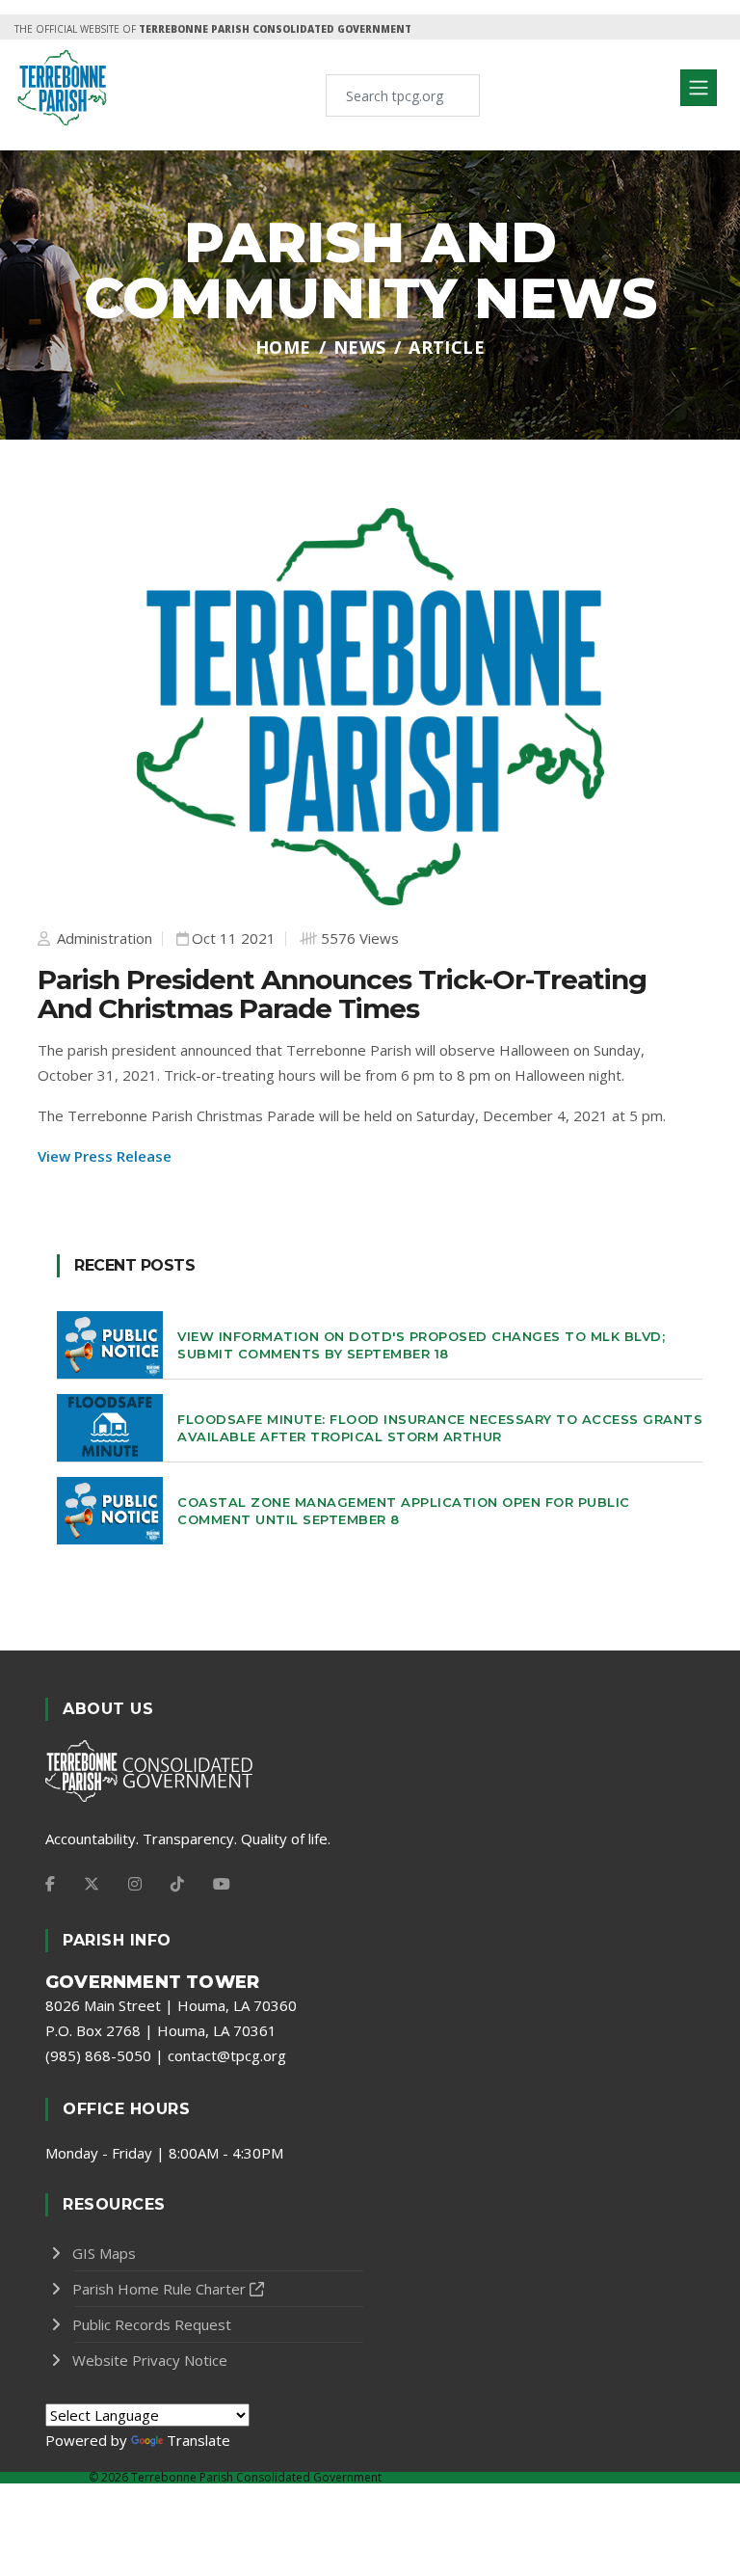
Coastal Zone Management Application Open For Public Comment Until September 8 (404, 1511)
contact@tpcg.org (227, 2055)
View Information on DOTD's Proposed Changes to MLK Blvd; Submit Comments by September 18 (421, 1345)
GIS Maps (104, 2253)
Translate (198, 2440)
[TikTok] (177, 1884)
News (360, 347)
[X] (92, 1884)
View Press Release (105, 1156)
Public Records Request (152, 2324)
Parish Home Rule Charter (159, 2289)
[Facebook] (50, 1884)
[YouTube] (222, 1884)
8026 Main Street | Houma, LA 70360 (171, 2005)
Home (283, 347)
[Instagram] (135, 1884)
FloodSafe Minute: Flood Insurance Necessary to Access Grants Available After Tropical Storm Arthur (440, 1428)
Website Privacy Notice (150, 2360)
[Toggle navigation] (699, 88)
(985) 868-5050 (98, 2055)
